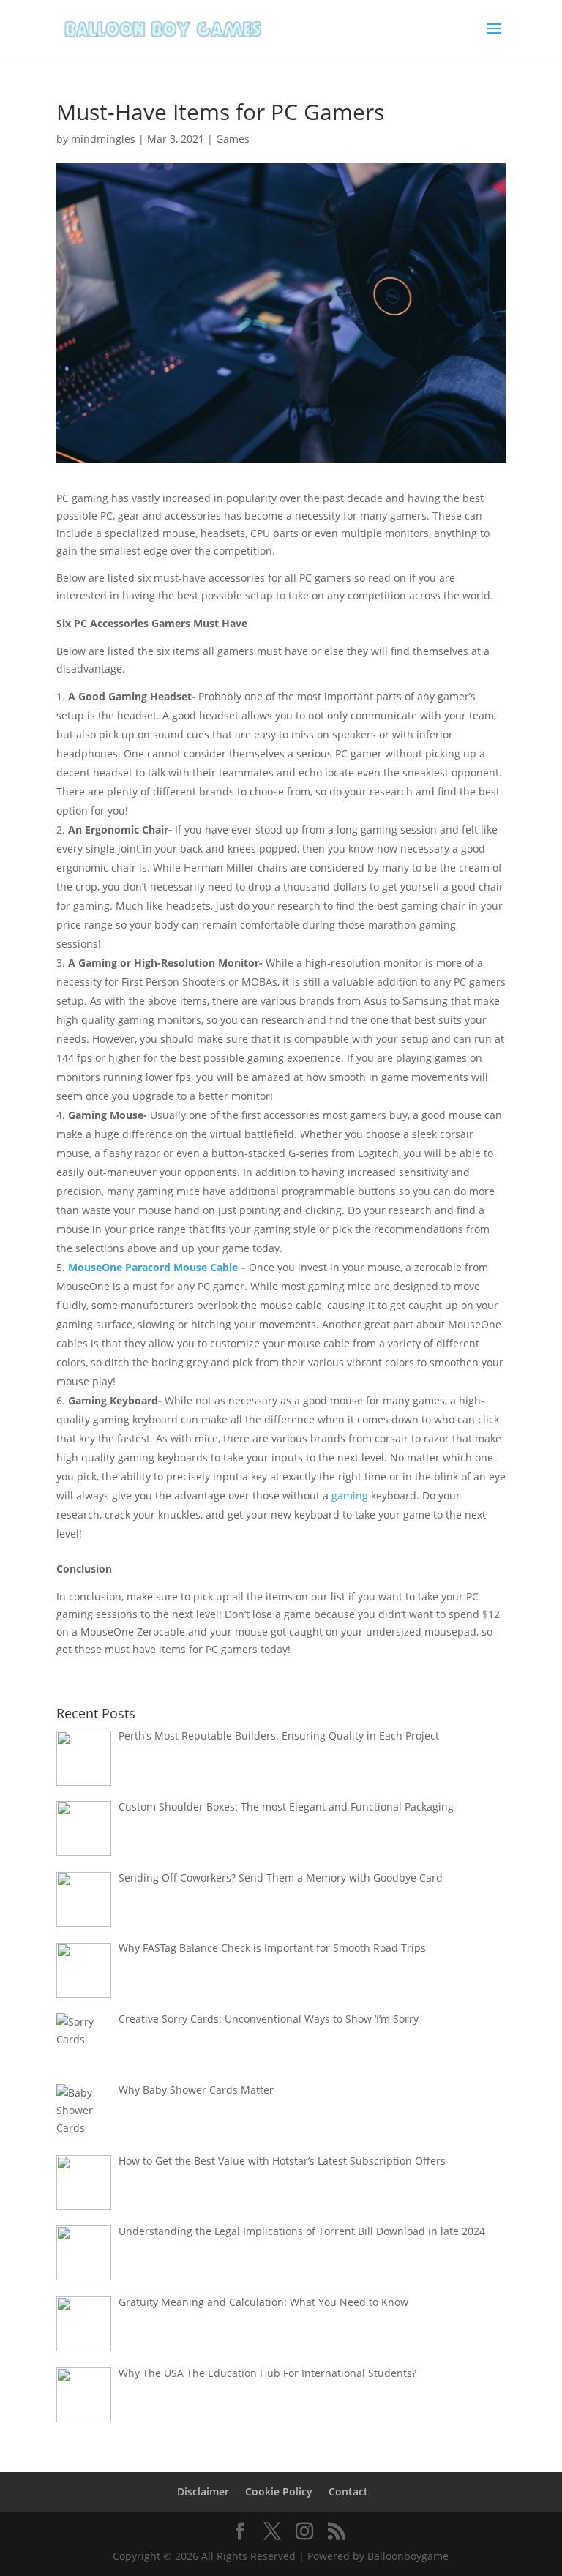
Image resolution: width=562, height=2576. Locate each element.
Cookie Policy (279, 2491)
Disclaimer (203, 2491)
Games (233, 139)
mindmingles (103, 139)
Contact (348, 2491)
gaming (350, 1495)
